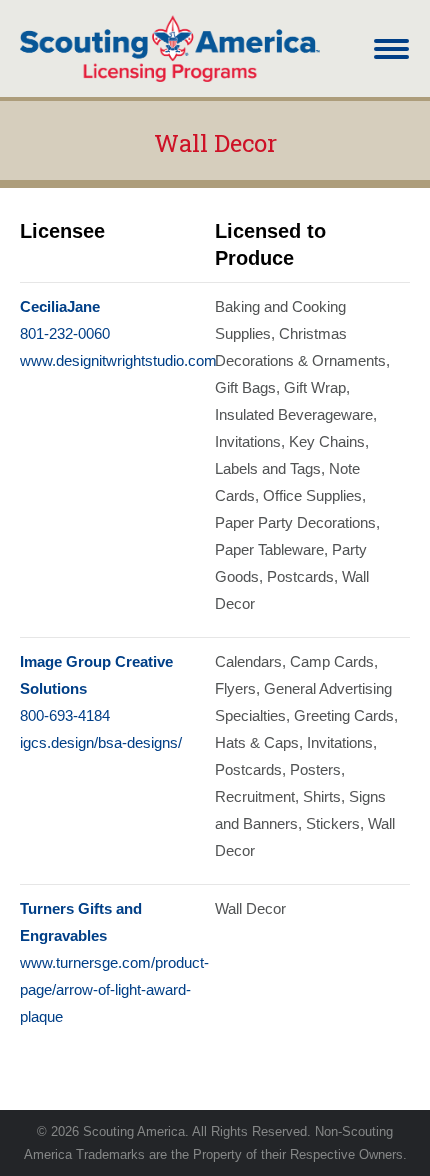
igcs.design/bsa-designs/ (101, 742)
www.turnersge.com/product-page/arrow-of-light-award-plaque (114, 989)
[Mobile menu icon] (391, 49)
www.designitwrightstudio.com (118, 360)
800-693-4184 (65, 715)
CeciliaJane (60, 306)
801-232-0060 (65, 333)
